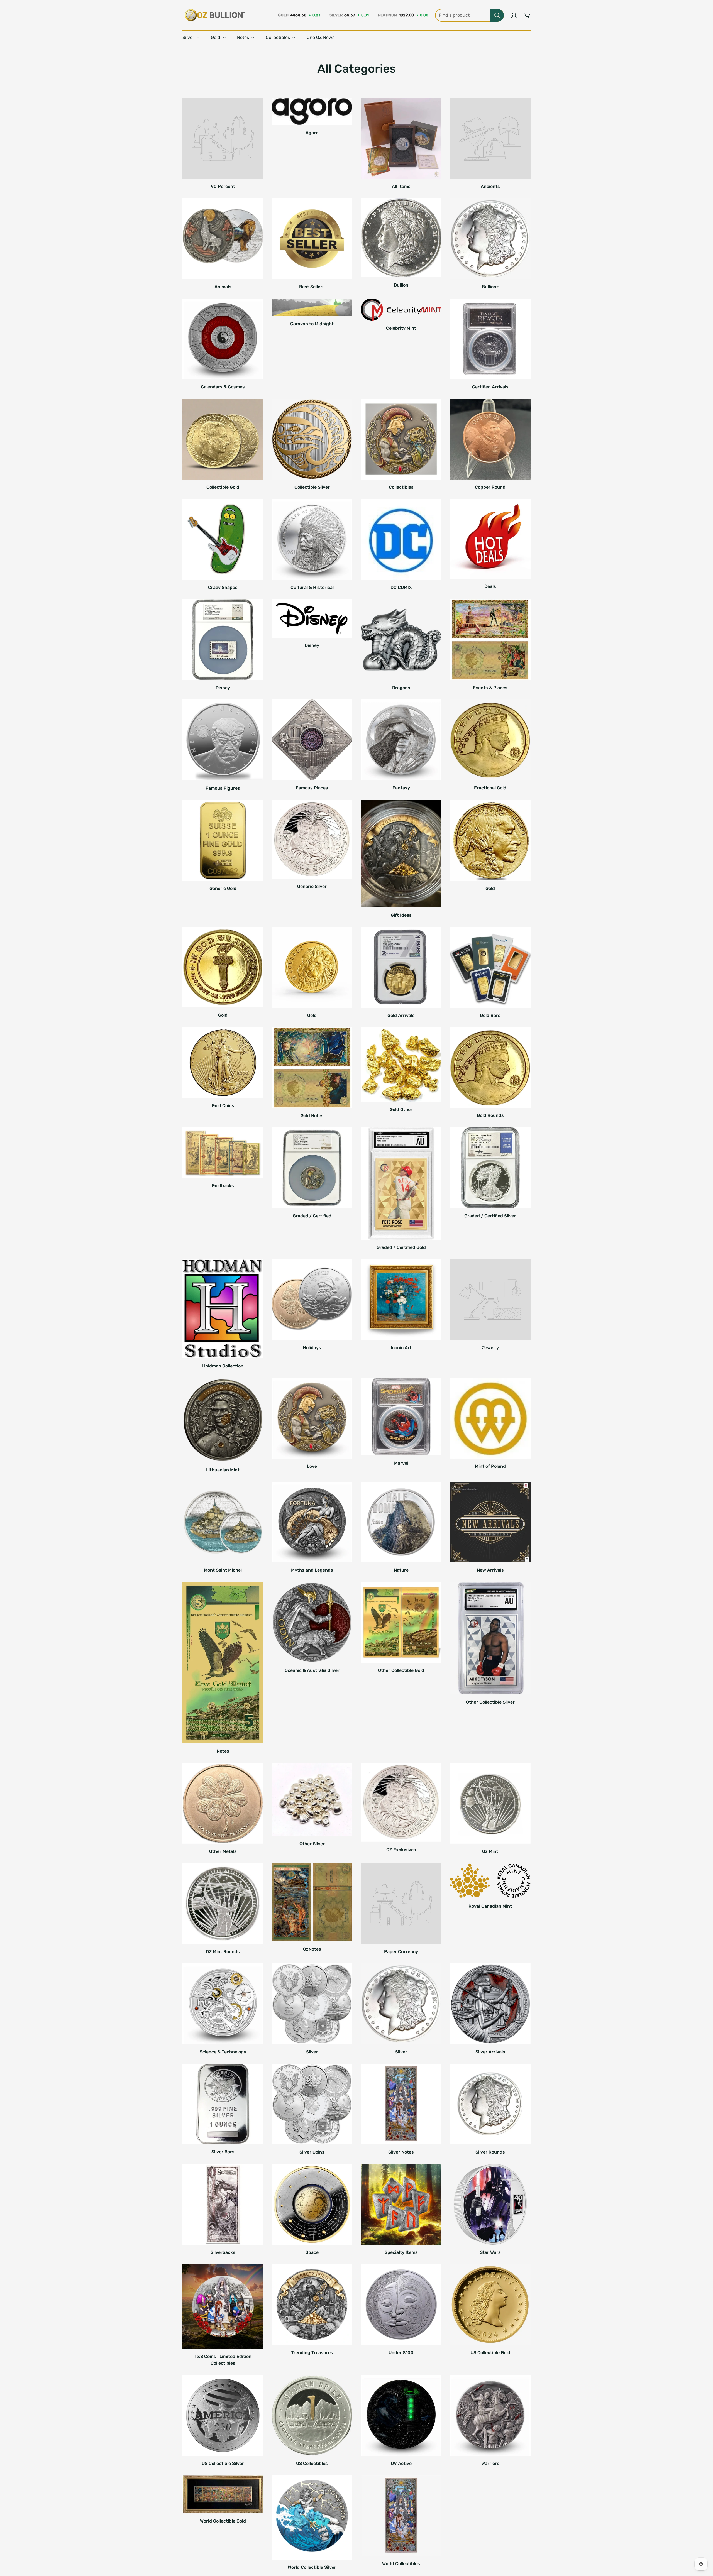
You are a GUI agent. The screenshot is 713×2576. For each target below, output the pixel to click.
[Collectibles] (401, 439)
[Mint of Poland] (490, 1418)
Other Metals (223, 1851)
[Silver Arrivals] (490, 2004)
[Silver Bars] (223, 2104)
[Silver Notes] (401, 2104)
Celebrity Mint (401, 328)
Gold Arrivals (401, 1015)
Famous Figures (223, 788)
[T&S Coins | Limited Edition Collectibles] (223, 2306)
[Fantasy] (401, 740)
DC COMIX (401, 587)
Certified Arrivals (490, 387)
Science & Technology (223, 2052)
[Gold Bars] (490, 967)
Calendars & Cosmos (223, 387)
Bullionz (490, 287)
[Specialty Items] (401, 2204)
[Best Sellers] (312, 239)
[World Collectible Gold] (223, 2494)
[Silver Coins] (312, 2104)
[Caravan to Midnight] (312, 307)
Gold (490, 888)
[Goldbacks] (223, 1153)
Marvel (401, 1463)
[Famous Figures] (223, 740)
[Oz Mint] (490, 1803)
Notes (223, 1751)
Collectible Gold (223, 487)
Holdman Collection (223, 1366)
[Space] (312, 2204)
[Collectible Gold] (223, 439)
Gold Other (401, 1110)
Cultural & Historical (312, 587)
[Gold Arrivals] (401, 967)
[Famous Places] (312, 740)
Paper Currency (401, 1952)
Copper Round (490, 487)
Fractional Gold (490, 788)
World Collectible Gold (223, 2521)
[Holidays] (312, 1300)
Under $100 (401, 2353)
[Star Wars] (490, 2204)
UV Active (401, 2463)
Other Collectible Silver (490, 1702)
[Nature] (401, 1522)
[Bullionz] (490, 239)
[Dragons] (401, 640)
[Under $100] (401, 2305)
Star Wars (490, 2252)
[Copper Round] (490, 439)
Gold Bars (490, 1015)
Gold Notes (312, 1116)
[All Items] (401, 138)
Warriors (490, 2463)
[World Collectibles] (401, 2516)
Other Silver (312, 1844)
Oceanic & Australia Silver (312, 1670)
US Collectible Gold (490, 2353)
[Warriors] (490, 2415)
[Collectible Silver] (312, 439)
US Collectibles (312, 2463)
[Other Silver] (312, 1800)
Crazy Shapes (223, 587)
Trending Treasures (312, 2353)
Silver (312, 2052)
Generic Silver (312, 886)
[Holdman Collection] (223, 1309)
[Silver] (312, 2004)
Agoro (312, 133)
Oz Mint (490, 1851)
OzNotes (312, 1949)
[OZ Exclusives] (401, 1802)
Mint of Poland (490, 1466)
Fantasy (401, 788)
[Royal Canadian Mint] (490, 1881)
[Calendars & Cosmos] (223, 339)
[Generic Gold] (223, 840)
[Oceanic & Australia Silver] (312, 1622)
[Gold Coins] (223, 1063)
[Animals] (223, 239)
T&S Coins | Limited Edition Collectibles (223, 2360)
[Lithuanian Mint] (223, 1420)
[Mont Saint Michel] (223, 1522)
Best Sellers (312, 287)
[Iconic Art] (401, 1300)
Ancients (490, 186)
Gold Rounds (490, 1115)
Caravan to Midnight (312, 324)
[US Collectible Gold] (490, 2305)
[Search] (497, 15)
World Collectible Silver (312, 2567)
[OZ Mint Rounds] (223, 1904)
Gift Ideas (401, 915)
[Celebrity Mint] (401, 310)
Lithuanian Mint (223, 1470)
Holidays (312, 1348)
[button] (527, 15)
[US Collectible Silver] (223, 2415)
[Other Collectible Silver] (490, 1638)
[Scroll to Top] (702, 2546)
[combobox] (469, 15)
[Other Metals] (223, 1803)
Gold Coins (223, 1106)
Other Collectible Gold (401, 1670)
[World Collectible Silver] (312, 2518)
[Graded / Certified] (312, 1168)
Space (312, 2252)
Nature (401, 1570)
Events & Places (490, 688)
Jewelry (490, 1348)
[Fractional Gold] (490, 740)
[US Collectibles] (312, 2415)
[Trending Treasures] (312, 2305)
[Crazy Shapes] (223, 539)
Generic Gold (223, 888)
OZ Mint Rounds (223, 1952)
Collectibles (401, 487)
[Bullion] (401, 238)
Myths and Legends (312, 1570)
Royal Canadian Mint (490, 1906)
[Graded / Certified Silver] (490, 1168)
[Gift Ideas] (401, 854)
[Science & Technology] (223, 2004)
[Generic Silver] (312, 839)
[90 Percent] (223, 138)
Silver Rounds (490, 2152)
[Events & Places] (490, 640)
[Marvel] (401, 1417)
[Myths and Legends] (312, 1522)
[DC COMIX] (401, 539)
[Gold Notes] (312, 1068)
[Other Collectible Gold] (401, 1622)
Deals (490, 586)
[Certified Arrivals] (490, 339)
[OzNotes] (312, 1902)
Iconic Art (401, 1348)
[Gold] (490, 840)
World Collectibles (401, 2564)
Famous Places (312, 788)
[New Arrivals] (490, 1522)
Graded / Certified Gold (401, 1247)
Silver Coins (312, 2152)
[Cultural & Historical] (312, 539)
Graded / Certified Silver (490, 1216)
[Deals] (490, 539)
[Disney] (223, 640)
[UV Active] (401, 2415)
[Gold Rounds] (490, 1067)
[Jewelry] (490, 1300)
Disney (223, 688)
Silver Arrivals (490, 2052)
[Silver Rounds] (490, 2104)
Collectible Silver (312, 487)
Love (312, 1466)
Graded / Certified (312, 1216)
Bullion (401, 285)
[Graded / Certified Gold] (401, 1184)
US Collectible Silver (223, 2463)
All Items (401, 186)
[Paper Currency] (401, 1904)
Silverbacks (223, 2252)
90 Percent (223, 186)
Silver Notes (401, 2152)
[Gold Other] (401, 1065)
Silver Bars (223, 2152)
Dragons (401, 688)
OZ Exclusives (401, 1850)
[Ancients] (490, 138)
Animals (223, 287)
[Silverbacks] (223, 2204)
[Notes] (223, 1663)
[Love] (312, 1418)
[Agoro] (312, 112)
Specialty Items (401, 2252)
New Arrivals (490, 1570)
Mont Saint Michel (223, 1570)
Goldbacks (223, 1186)
